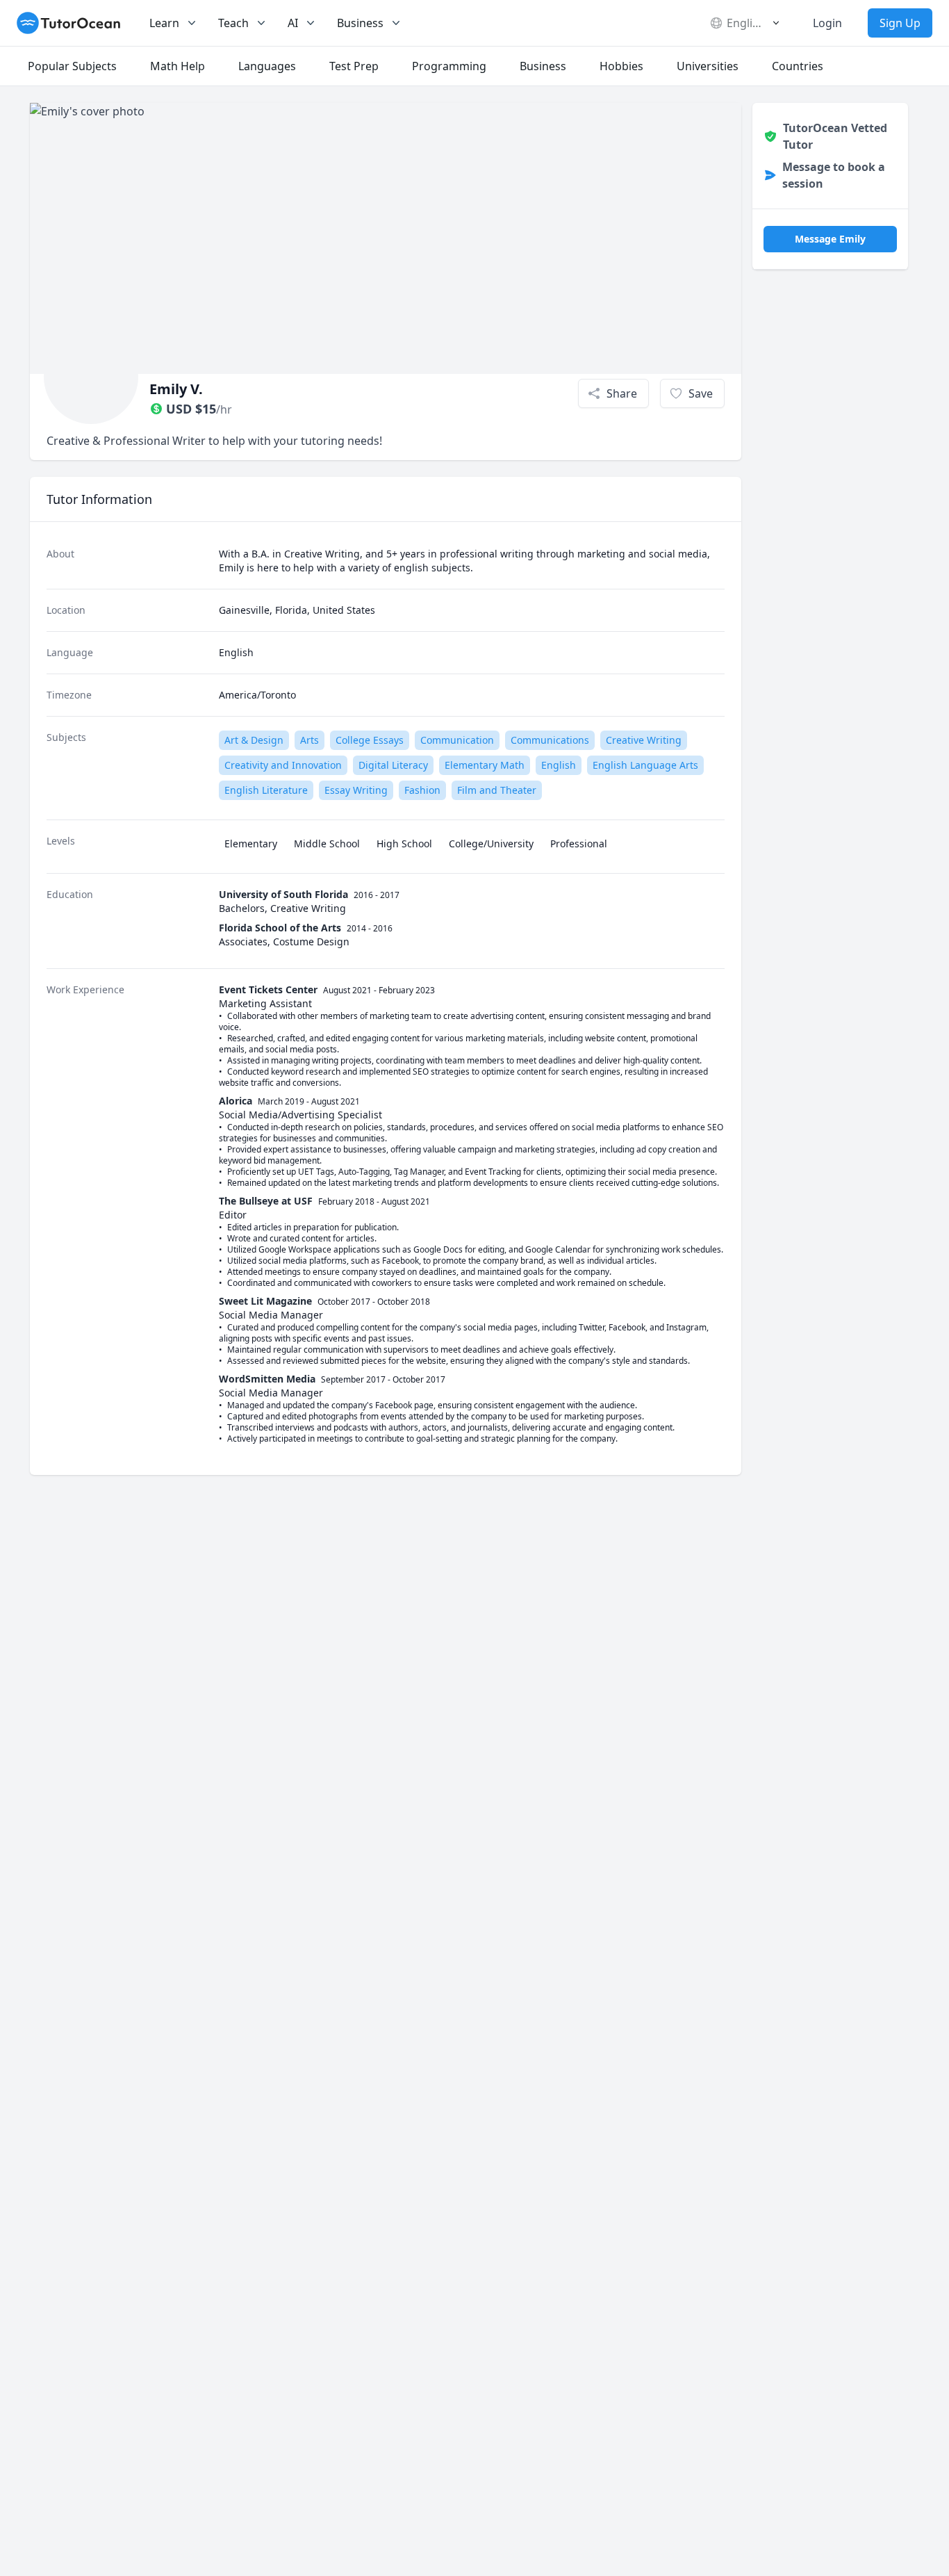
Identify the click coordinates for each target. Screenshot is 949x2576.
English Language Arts (645, 765)
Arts (310, 740)
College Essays (370, 740)
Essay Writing (356, 790)
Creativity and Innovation (283, 765)
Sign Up (900, 23)
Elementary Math (485, 765)
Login (827, 23)
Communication (457, 740)
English (559, 765)
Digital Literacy (393, 765)
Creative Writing (644, 740)
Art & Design (254, 740)
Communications (550, 740)
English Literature (266, 790)
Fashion (422, 790)
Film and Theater (497, 790)
